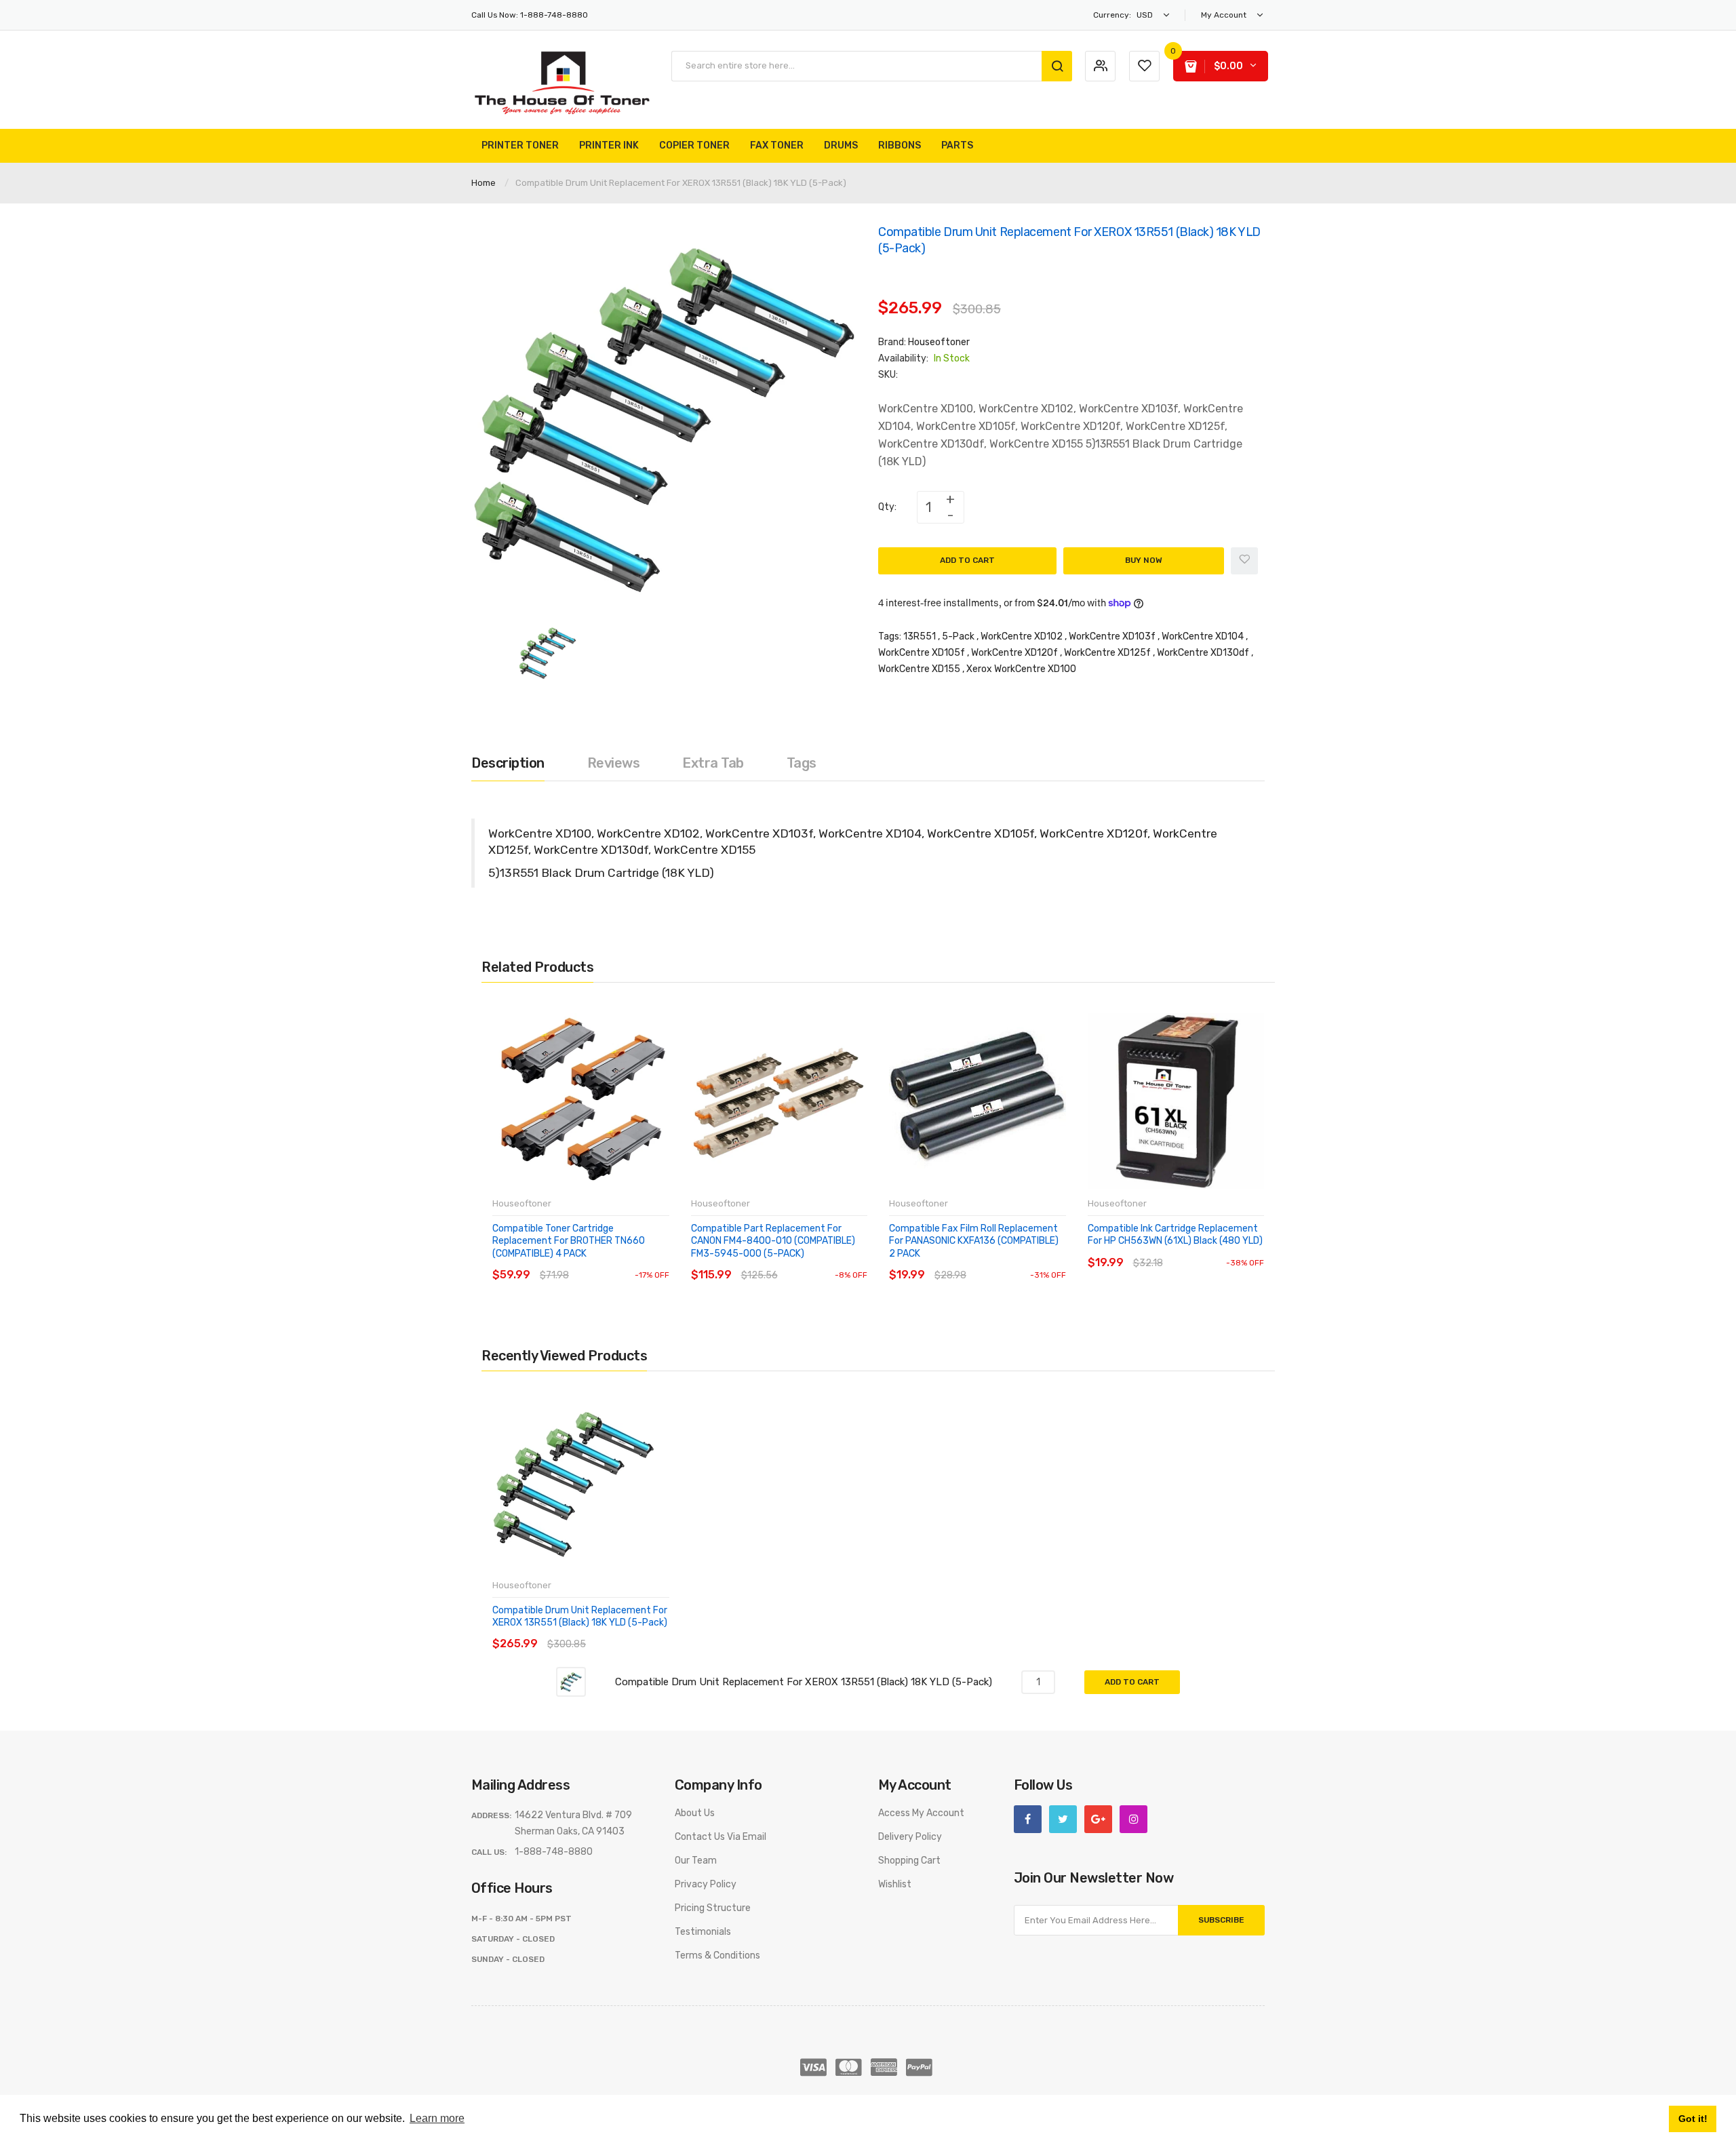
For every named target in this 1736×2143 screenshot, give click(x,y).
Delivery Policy (910, 1837)
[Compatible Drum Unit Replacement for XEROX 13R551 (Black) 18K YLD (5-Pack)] (548, 652)
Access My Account (921, 1813)
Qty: (887, 507)
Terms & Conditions (717, 1955)
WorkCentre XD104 (1203, 636)
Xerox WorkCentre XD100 (1021, 669)
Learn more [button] (437, 2118)
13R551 (920, 636)
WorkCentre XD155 (919, 669)
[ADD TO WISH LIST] (617, 1262)
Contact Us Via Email (721, 1837)
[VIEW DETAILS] (590, 1262)
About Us (695, 1813)
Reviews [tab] (614, 763)
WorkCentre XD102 (1022, 636)
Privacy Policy (706, 1884)
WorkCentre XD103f (1112, 636)
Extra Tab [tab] (713, 763)
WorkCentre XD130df (1203, 653)
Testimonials (703, 1932)
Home (484, 183)
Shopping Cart (909, 1861)
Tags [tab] (802, 763)
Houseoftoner (939, 342)
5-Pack (958, 636)
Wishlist (895, 1884)
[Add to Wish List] (1244, 561)
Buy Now (1144, 560)
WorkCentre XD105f (922, 653)
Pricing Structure (713, 1908)
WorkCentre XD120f (1014, 653)
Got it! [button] (1693, 2119)
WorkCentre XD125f (1107, 653)
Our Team (696, 1861)
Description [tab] (508, 763)
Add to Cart (967, 560)
